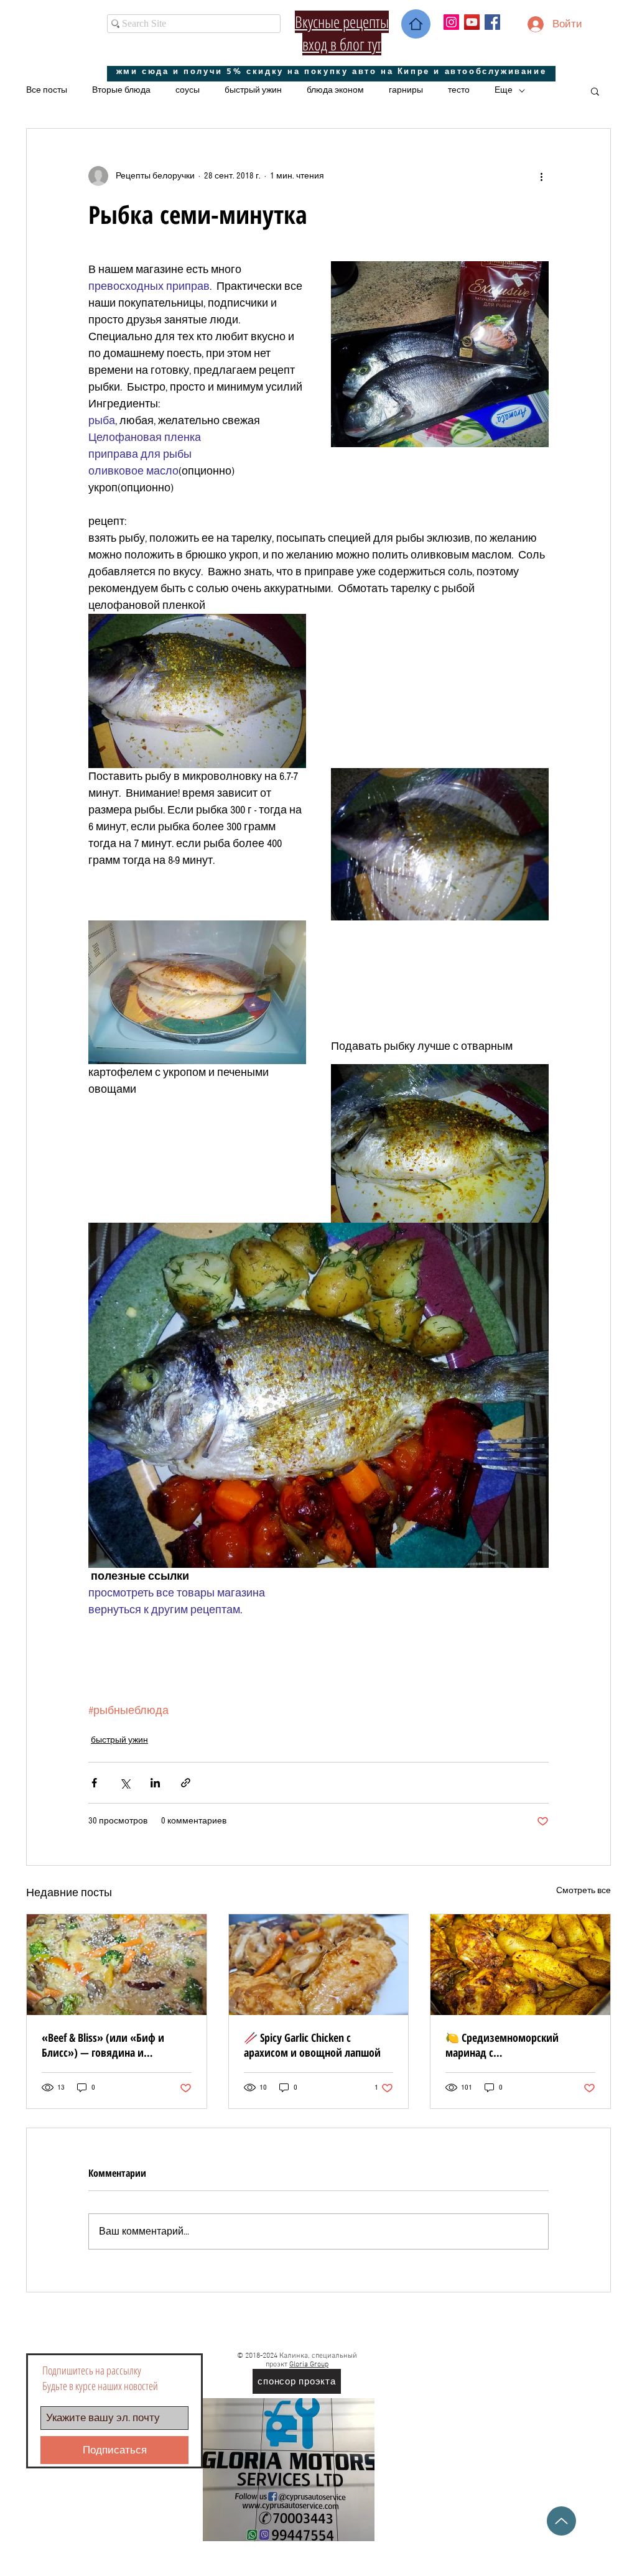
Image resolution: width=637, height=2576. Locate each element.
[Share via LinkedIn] (155, 1783)
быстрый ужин (253, 90)
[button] (595, 91)
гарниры (406, 90)
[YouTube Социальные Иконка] (472, 22)
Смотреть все (584, 1891)
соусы (188, 90)
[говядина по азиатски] (117, 1965)
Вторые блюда (121, 90)
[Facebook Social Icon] (492, 22)
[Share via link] (186, 1783)
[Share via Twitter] (125, 1783)
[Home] (416, 24)
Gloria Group (309, 2365)
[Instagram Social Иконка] (451, 22)
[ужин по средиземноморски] (520, 1965)
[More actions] (541, 176)
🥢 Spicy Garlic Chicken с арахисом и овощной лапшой (312, 2045)
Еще (504, 90)
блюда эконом (335, 90)
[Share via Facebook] (94, 1783)
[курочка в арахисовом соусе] (319, 1965)
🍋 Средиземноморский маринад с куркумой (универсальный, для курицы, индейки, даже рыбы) (519, 2045)
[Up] (561, 2521)
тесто (459, 90)
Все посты (47, 90)
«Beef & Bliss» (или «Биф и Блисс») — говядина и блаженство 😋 (103, 2045)
